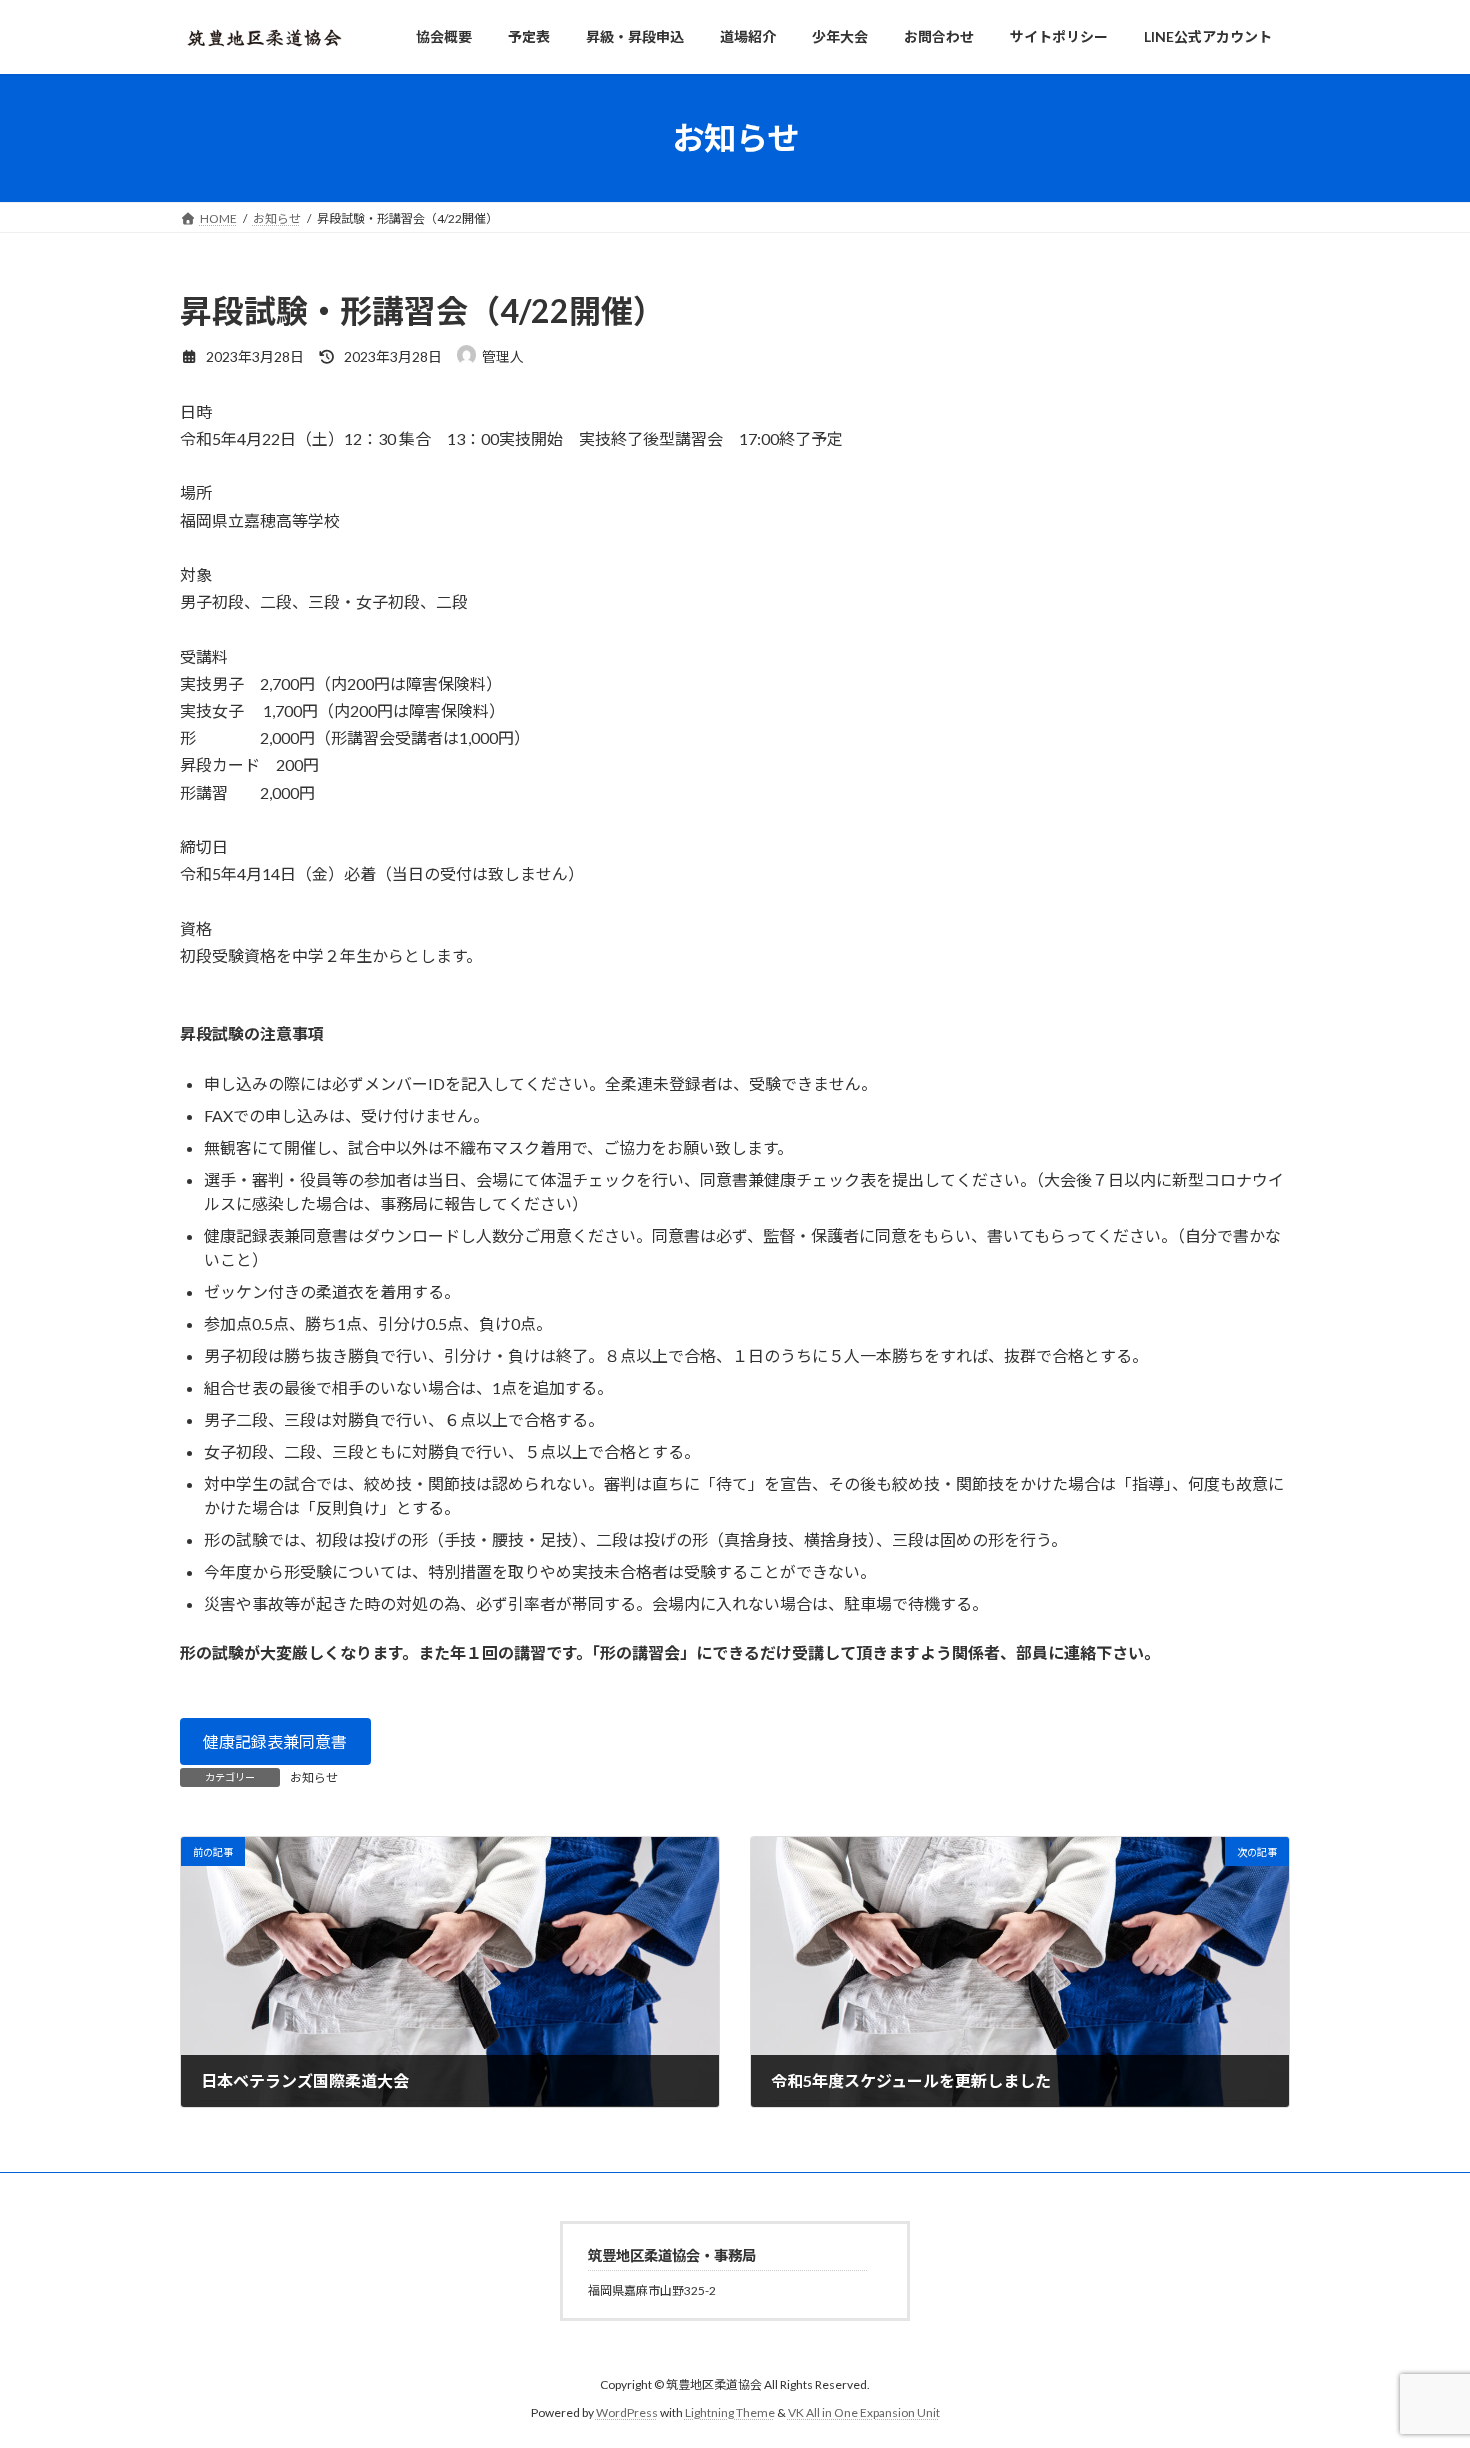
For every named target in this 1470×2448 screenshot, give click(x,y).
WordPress (627, 2413)
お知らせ (314, 1777)
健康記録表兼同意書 (275, 1741)
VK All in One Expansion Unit (864, 2413)
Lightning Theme (730, 2413)
